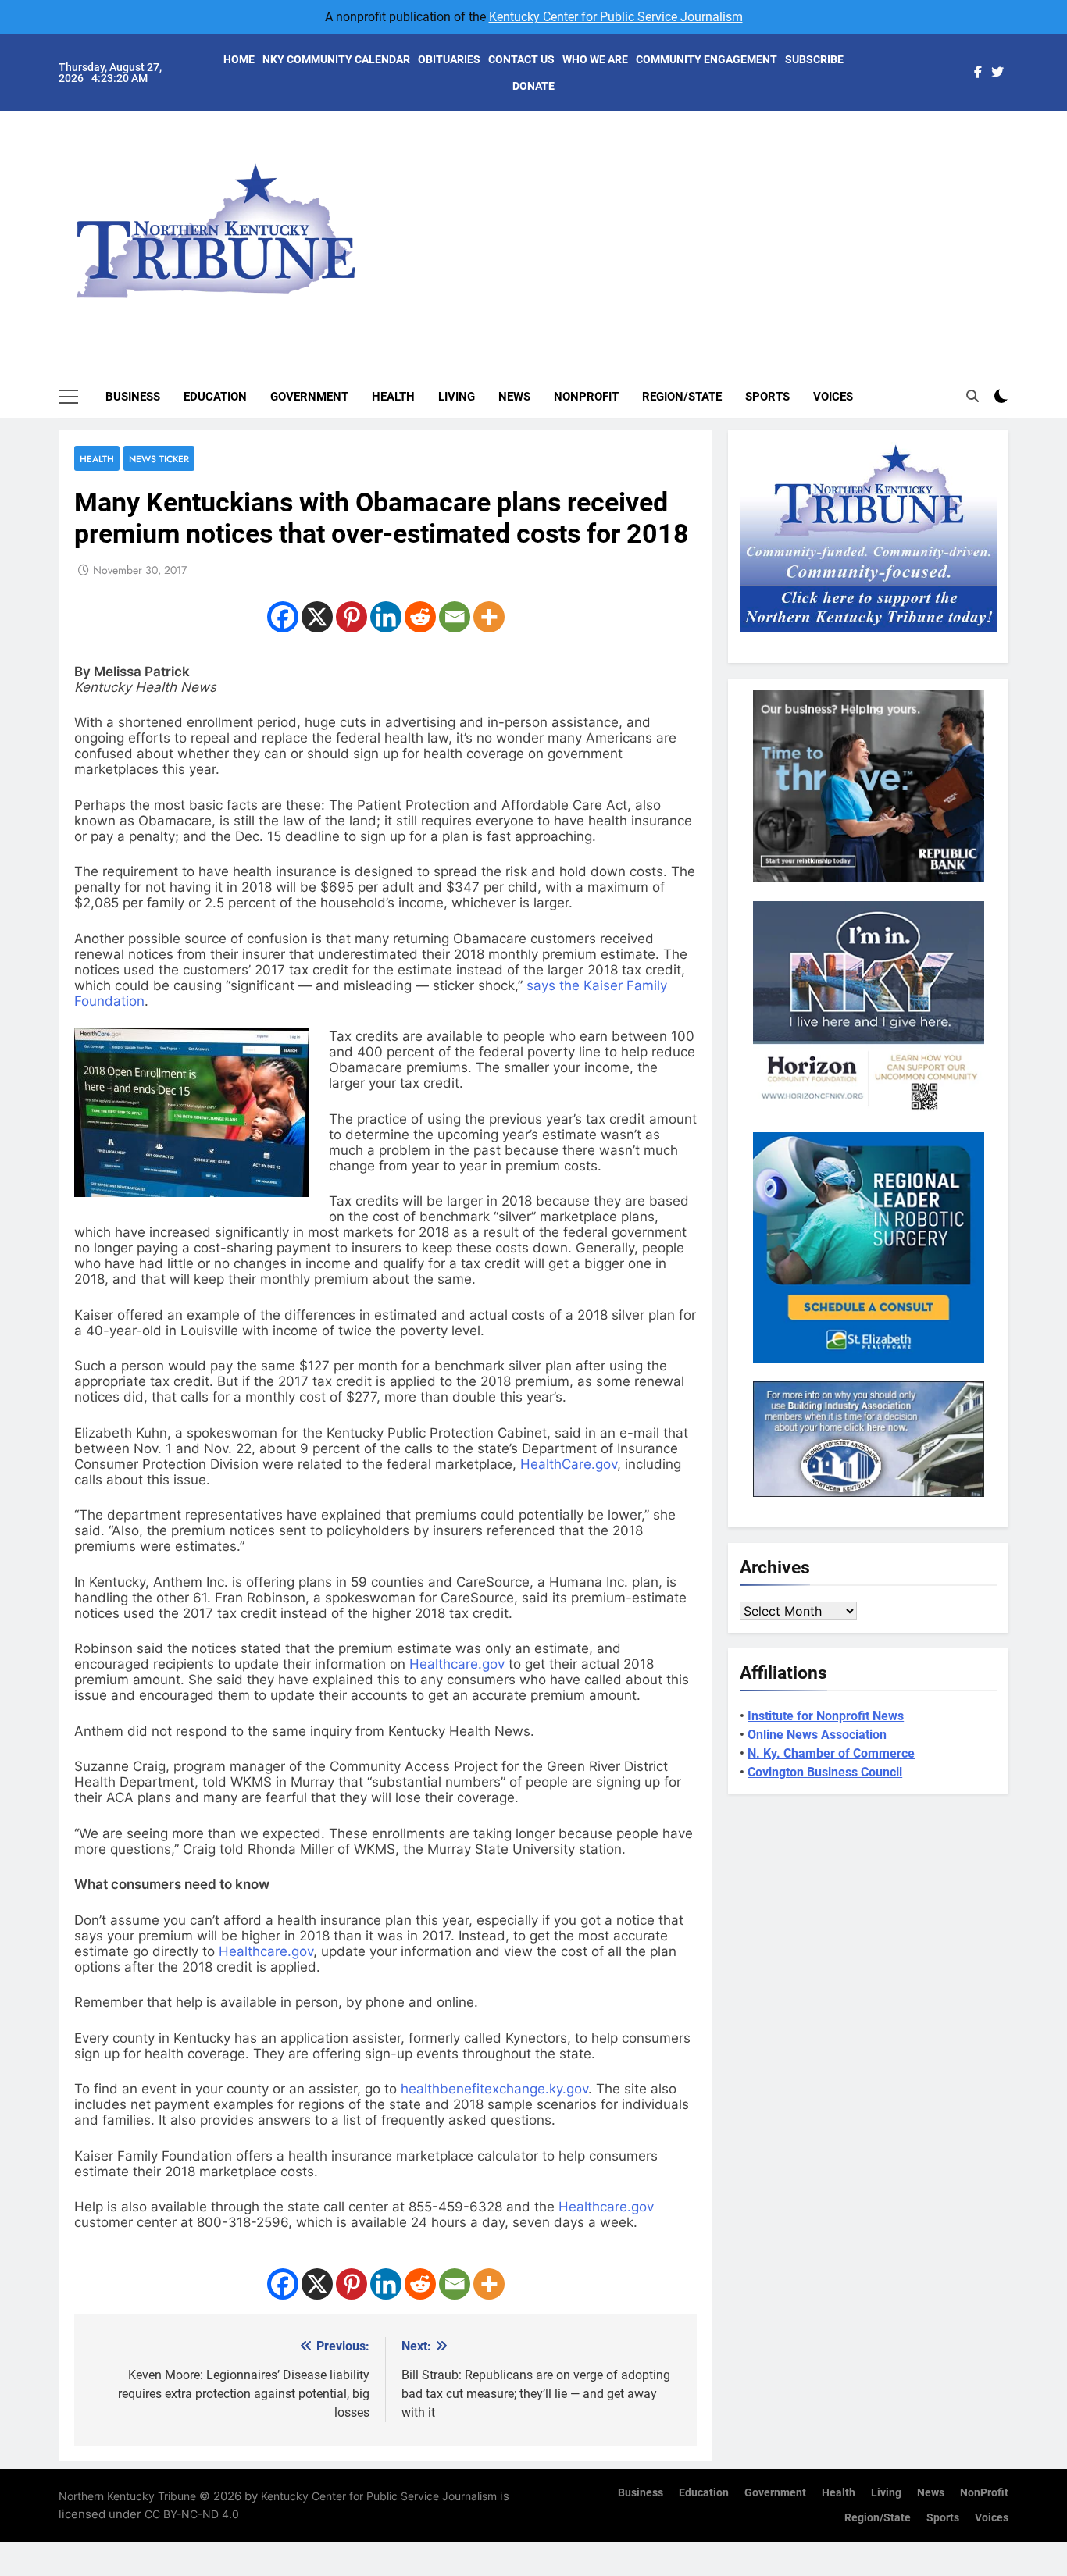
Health (393, 397)
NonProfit (586, 397)
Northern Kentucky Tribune (127, 2496)
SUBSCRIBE (814, 59)
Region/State (682, 397)
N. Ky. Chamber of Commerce (831, 1753)
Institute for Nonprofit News (826, 1716)
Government (309, 397)
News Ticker (159, 459)
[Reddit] (420, 617)
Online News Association (817, 1735)
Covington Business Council (825, 1772)
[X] (317, 617)
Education (215, 397)
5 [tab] (1017, 235)
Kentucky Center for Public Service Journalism (616, 17)
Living (457, 397)
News (514, 397)
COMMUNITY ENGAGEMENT (707, 59)
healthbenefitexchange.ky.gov (494, 2089)
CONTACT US (521, 59)
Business (133, 397)
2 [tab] (1017, 165)
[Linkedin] (386, 617)
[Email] (455, 617)
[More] (489, 617)
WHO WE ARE (595, 59)
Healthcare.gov (457, 1664)
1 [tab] (1017, 142)
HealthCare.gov (569, 1464)
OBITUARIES (449, 59)
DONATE (533, 86)
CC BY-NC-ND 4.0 (192, 2514)
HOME (239, 59)
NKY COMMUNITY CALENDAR (336, 59)
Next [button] (979, 219)
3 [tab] (1017, 189)
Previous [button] (1015, 219)
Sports (767, 397)
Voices (833, 397)
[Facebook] (283, 617)
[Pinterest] (352, 617)
